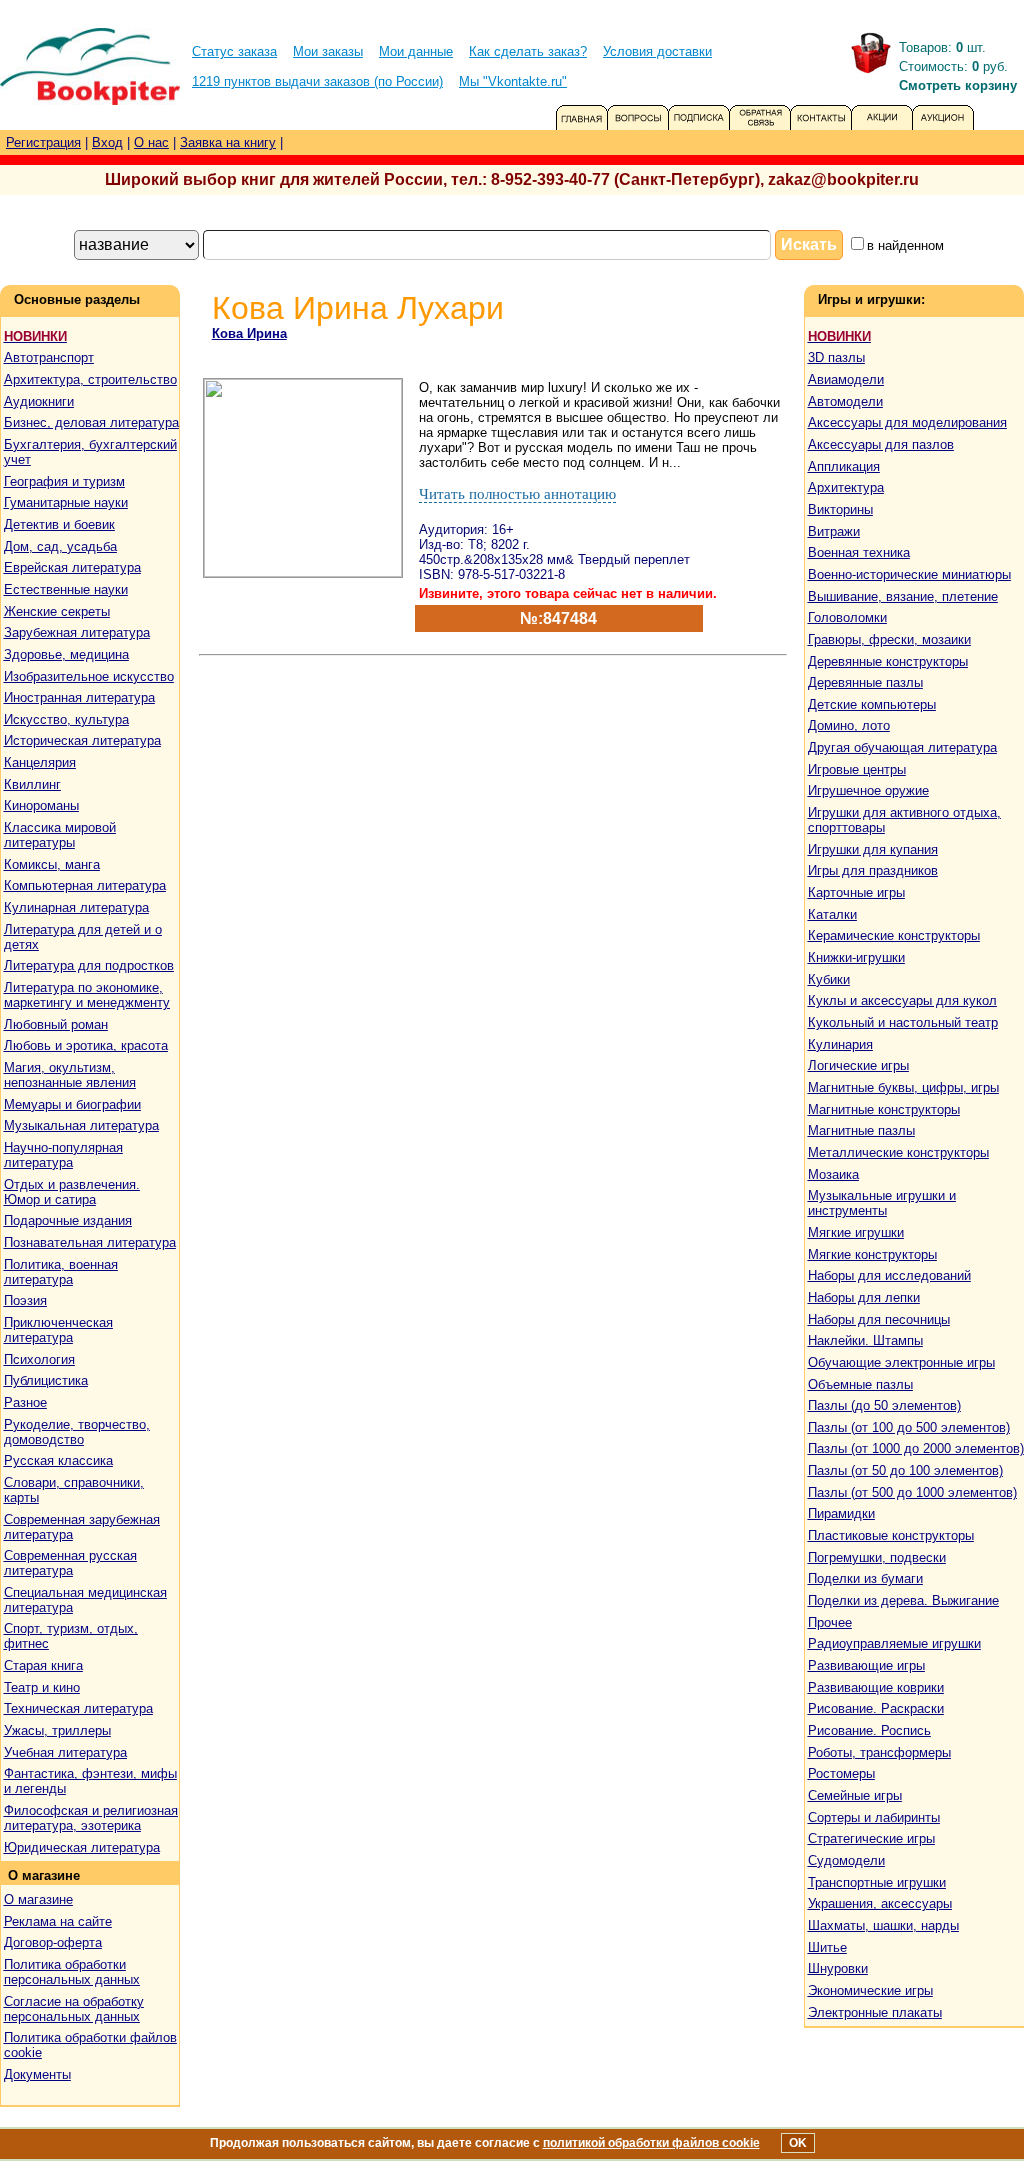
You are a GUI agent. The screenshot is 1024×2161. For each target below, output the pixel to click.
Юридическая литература (82, 1847)
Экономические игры (870, 1990)
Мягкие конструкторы (872, 1254)
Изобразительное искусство (89, 676)
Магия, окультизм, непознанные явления (70, 1075)
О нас (151, 142)
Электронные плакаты (875, 2012)
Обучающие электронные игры (901, 1362)
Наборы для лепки (864, 1297)
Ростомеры (841, 1773)
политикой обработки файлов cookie (651, 2143)
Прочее (830, 1622)
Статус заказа (234, 51)
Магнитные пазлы (861, 1130)
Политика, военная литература (61, 1272)
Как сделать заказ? (528, 51)
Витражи (834, 531)
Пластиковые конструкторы (891, 1535)
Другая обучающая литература (902, 747)
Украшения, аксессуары (880, 1903)
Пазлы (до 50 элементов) (884, 1405)
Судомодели (846, 1860)
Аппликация (844, 466)
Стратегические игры (871, 1838)
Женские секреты (57, 611)
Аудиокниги (39, 401)
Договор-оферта (53, 1942)
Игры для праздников (873, 870)
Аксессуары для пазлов (881, 444)
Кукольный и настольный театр (903, 1022)
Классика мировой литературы (60, 835)
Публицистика (46, 1380)
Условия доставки (657, 51)
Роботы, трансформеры (879, 1752)
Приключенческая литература (58, 1330)
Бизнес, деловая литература (91, 422)
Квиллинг (32, 784)
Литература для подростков (89, 965)
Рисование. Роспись (869, 1730)
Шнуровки (838, 1968)
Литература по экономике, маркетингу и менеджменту (87, 995)
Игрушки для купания (873, 849)
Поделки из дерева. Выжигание (903, 1600)
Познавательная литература (90, 1242)
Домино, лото (849, 725)
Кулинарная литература (76, 907)
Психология (39, 1359)
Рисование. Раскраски (876, 1708)
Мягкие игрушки (856, 1232)
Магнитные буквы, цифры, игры (903, 1087)
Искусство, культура (66, 719)
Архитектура (846, 487)
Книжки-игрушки (856, 957)
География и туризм (64, 481)
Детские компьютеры (872, 704)
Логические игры (858, 1065)
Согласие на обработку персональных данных (74, 2009)
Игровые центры (857, 769)
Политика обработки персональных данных (72, 1972)
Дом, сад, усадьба (60, 546)
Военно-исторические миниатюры (909, 574)
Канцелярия (40, 762)
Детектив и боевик (59, 524)
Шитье (827, 1947)
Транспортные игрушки (877, 1882)
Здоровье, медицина (66, 654)
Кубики (829, 979)
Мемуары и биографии (72, 1104)
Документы (37, 2074)
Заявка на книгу (228, 142)
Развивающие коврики (876, 1687)
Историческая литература (82, 740)
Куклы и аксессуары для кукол (902, 1000)
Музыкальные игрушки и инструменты (882, 1203)
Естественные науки (66, 589)
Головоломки (847, 617)
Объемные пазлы (860, 1384)
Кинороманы (41, 805)
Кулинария (840, 1044)
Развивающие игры (866, 1665)
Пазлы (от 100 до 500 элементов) (909, 1427)
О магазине (38, 1899)
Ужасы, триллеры (57, 1730)
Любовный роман (56, 1024)
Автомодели (845, 401)
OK (798, 2143)
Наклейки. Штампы (865, 1340)
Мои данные (416, 51)
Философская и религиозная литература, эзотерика (91, 1818)
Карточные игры (856, 892)
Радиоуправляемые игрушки (894, 1643)
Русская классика (58, 1460)
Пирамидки (841, 1513)
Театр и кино (42, 1687)
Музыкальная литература (81, 1125)
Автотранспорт (49, 357)
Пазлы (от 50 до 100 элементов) (905, 1470)
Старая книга (43, 1665)
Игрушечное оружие (868, 790)
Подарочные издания (68, 1220)
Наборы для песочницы (879, 1319)
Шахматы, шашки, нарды (883, 1925)
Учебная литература (65, 1752)
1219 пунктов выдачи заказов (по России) (317, 81)
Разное (25, 1402)
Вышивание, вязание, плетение (903, 596)
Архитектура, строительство (90, 379)
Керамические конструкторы (894, 935)
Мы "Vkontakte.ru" (513, 81)
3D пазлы (836, 357)
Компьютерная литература (85, 885)
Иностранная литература (79, 697)
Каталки (832, 914)
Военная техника (859, 552)
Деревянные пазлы (865, 682)
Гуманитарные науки (66, 502)
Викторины (840, 509)
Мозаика (833, 1174)
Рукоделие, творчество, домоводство (77, 1432)
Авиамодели (846, 379)
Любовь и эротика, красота (86, 1045)
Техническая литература (78, 1708)
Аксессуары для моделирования (907, 422)
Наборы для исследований (889, 1275)
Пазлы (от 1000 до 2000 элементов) (916, 1448)
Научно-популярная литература (63, 1155)
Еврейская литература (72, 567)
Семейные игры (855, 1795)
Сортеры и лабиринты (874, 1817)
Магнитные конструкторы (884, 1109)
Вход (107, 142)
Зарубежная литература (77, 632)
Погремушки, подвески (877, 1557)
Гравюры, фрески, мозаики (889, 639)
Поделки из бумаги (865, 1578)
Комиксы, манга (52, 864)
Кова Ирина (249, 333)
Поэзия (25, 1300)
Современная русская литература (70, 1563)
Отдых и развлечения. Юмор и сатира (72, 1192)
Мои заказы (328, 51)
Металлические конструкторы (898, 1152)
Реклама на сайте (58, 1921)
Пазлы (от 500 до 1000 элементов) (912, 1492)
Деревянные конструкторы (888, 661)
